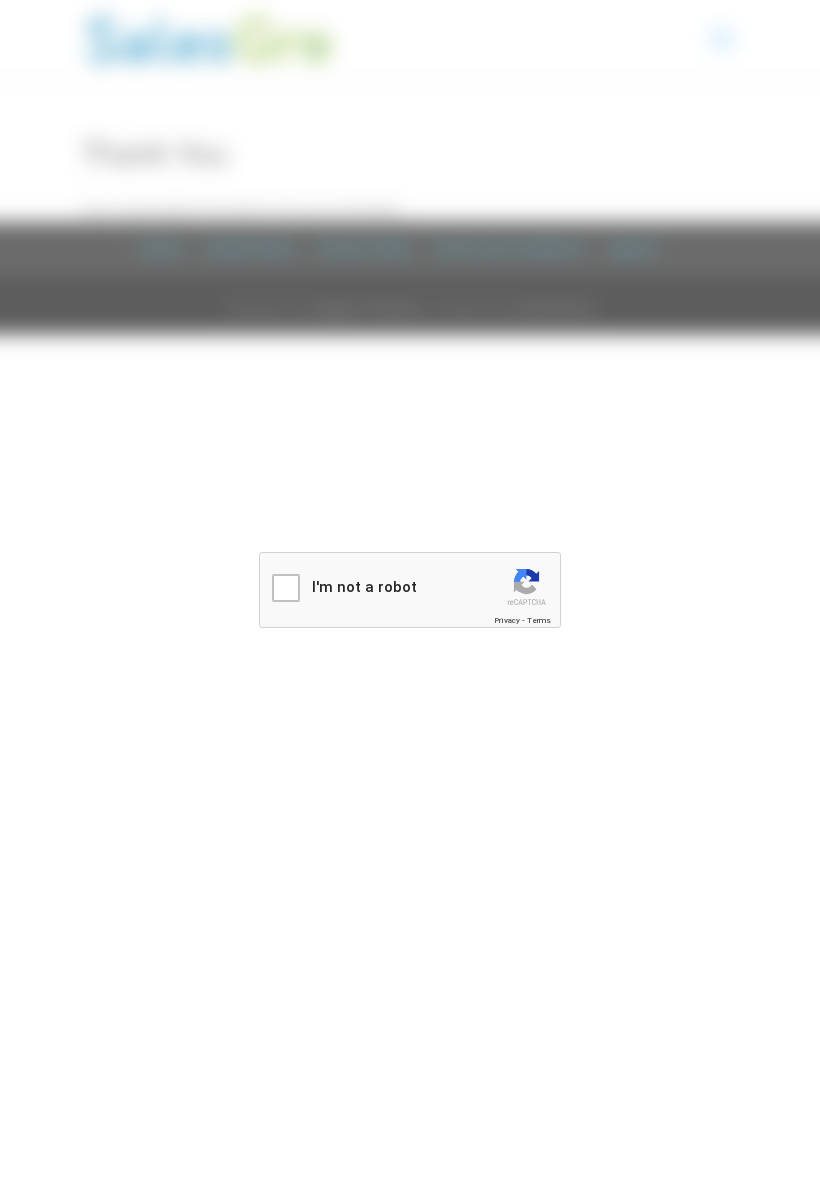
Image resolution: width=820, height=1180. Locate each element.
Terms (539, 620)
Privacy (507, 620)
